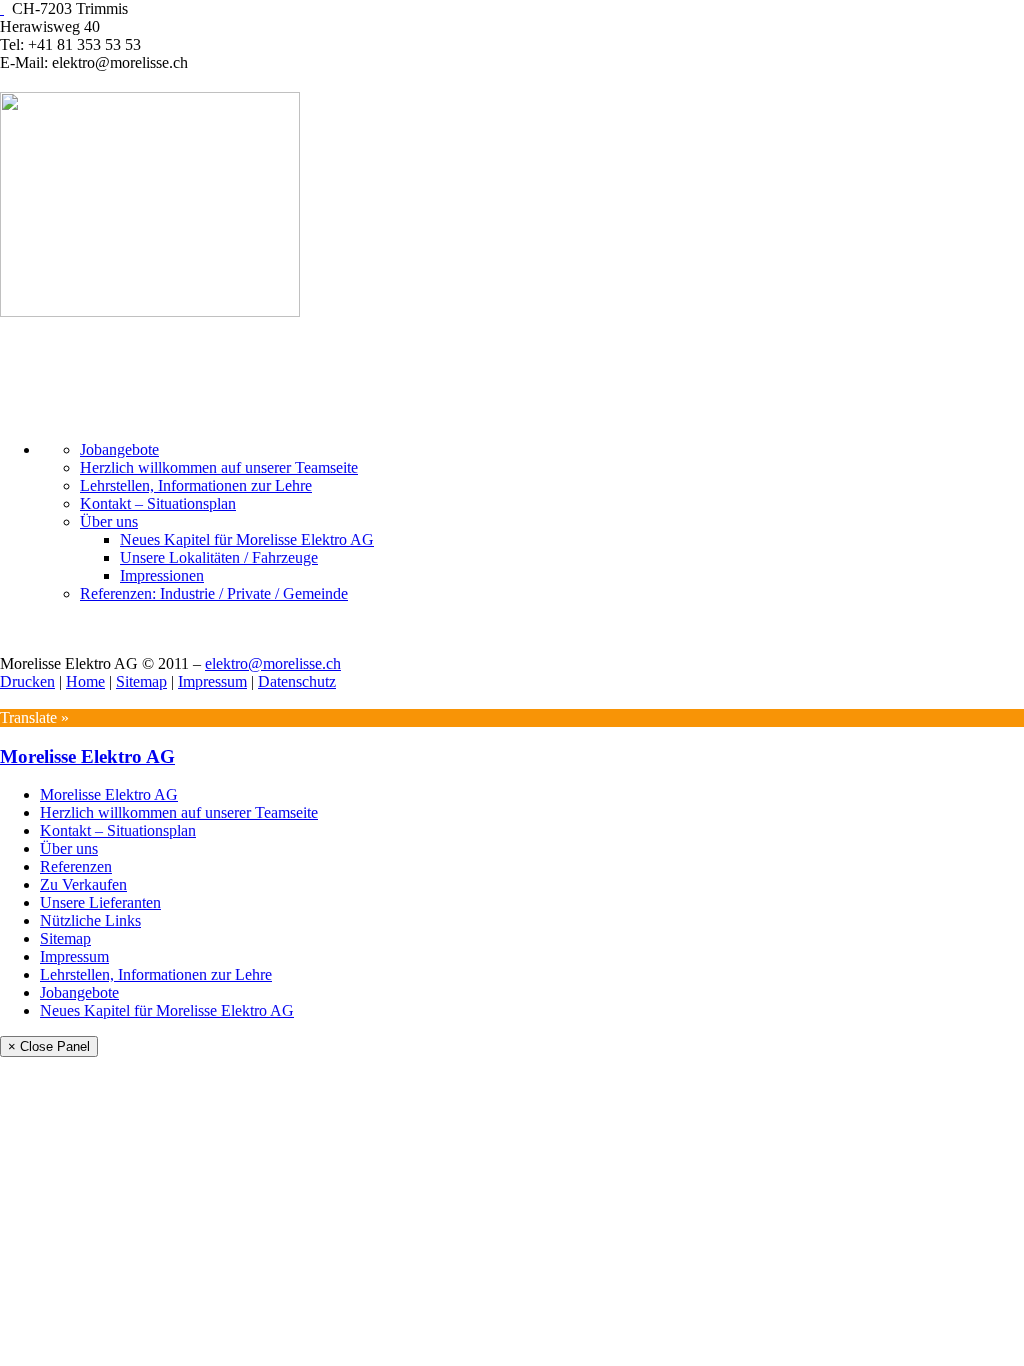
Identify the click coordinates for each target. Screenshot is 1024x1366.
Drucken (27, 681)
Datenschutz (297, 681)
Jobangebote (119, 449)
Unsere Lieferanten (100, 902)
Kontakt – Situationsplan (158, 503)
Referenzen (76, 866)
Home (85, 681)
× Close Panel (49, 1046)
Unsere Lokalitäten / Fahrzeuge (219, 557)
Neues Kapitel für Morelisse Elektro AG (247, 539)
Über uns (109, 521)
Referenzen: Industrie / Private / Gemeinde (214, 593)
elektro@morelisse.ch (273, 663)
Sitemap (141, 681)
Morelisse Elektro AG (87, 756)
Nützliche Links (90, 920)
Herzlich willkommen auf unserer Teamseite (219, 467)
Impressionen (162, 575)
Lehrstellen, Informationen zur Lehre (196, 485)
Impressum (212, 681)
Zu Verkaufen (83, 884)
